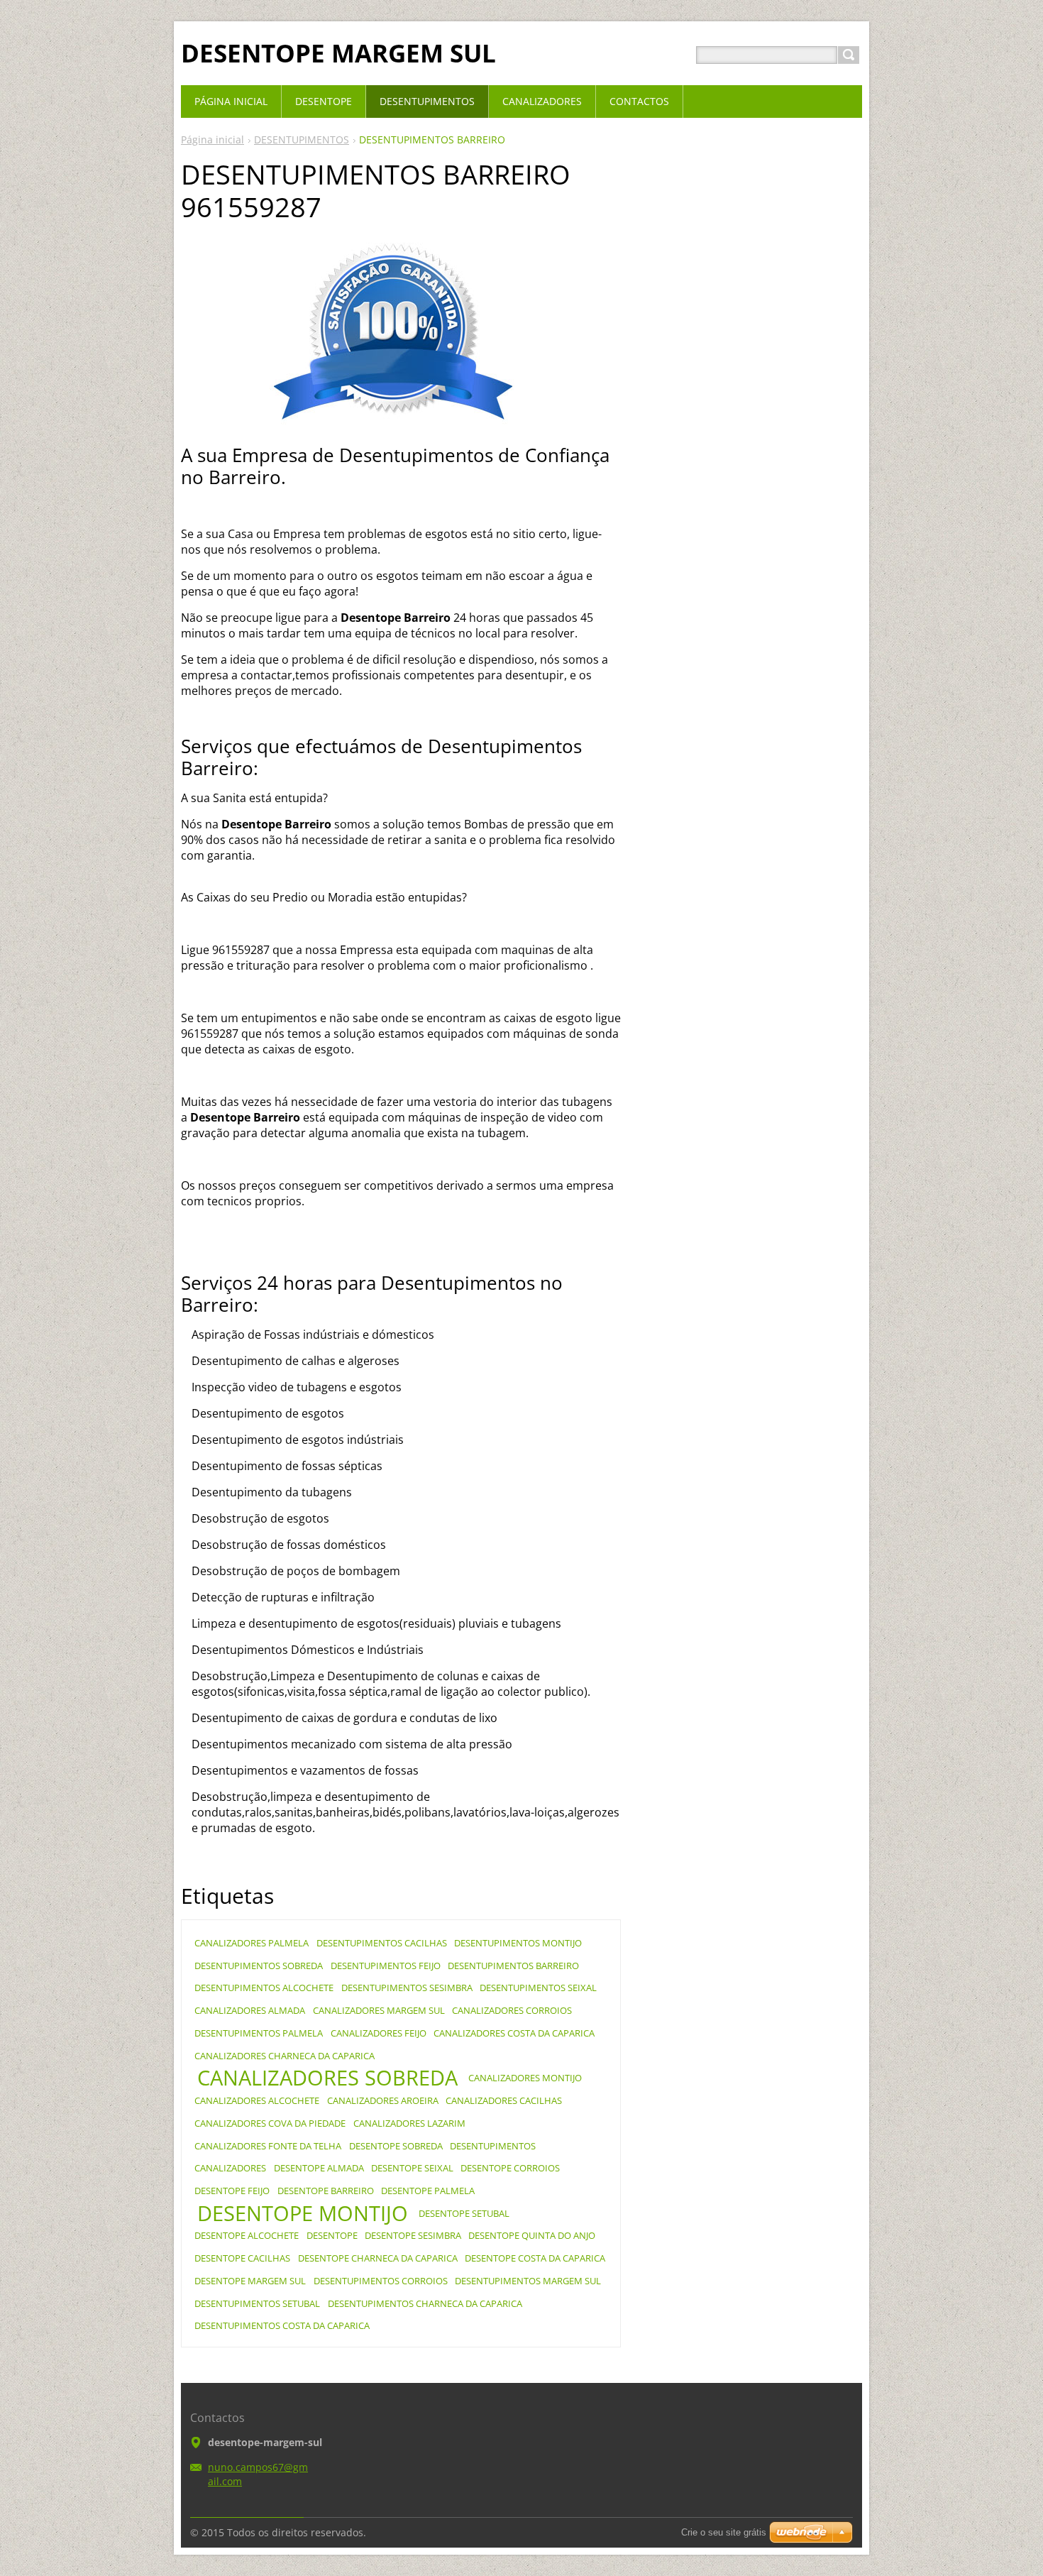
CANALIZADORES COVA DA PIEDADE (270, 2123)
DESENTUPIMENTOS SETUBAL (257, 2303)
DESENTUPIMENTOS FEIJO (386, 1966)
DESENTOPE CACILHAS (242, 2258)
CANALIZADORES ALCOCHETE (257, 2100)
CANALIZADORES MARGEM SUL (379, 2010)
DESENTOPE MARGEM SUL (250, 2281)
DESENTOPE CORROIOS (510, 2168)
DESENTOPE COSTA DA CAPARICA (535, 2258)
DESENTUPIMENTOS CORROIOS (381, 2281)
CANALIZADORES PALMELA (252, 1943)
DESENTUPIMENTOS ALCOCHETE (264, 1988)
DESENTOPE (332, 2235)
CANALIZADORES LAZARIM (409, 2123)
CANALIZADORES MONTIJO (525, 2078)
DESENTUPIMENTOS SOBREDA (259, 1966)
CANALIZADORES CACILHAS (504, 2100)
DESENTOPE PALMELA (428, 2191)
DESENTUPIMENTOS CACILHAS (382, 1943)
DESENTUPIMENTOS (302, 139)
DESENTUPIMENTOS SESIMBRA (407, 1988)
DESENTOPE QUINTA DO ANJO (532, 2235)
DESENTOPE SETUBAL (464, 2213)
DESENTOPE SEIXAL (412, 2168)
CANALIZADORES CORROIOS (512, 2010)
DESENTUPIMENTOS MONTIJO (518, 1943)
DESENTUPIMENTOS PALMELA (259, 2033)
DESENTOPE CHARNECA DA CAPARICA (378, 2258)
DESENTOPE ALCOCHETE (247, 2235)
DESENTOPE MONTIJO (303, 2213)
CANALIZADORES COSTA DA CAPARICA (514, 2033)
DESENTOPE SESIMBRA (413, 2235)
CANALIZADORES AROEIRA (383, 2100)
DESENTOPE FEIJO (232, 2191)
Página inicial (213, 139)
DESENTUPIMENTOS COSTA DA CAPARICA (282, 2325)
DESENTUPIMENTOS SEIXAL (538, 1988)
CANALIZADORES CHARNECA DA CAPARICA (285, 2056)
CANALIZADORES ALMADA (250, 2010)
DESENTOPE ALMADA (319, 2168)
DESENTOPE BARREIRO (326, 2191)
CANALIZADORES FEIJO (379, 2033)
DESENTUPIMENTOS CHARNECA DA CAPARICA (425, 2303)
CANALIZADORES (230, 2168)
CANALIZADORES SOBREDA (327, 2078)
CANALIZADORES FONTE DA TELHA (268, 2146)
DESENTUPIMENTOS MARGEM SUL (528, 2281)
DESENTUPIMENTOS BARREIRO (513, 1966)
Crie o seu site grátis (724, 2532)
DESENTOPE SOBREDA (396, 2146)
